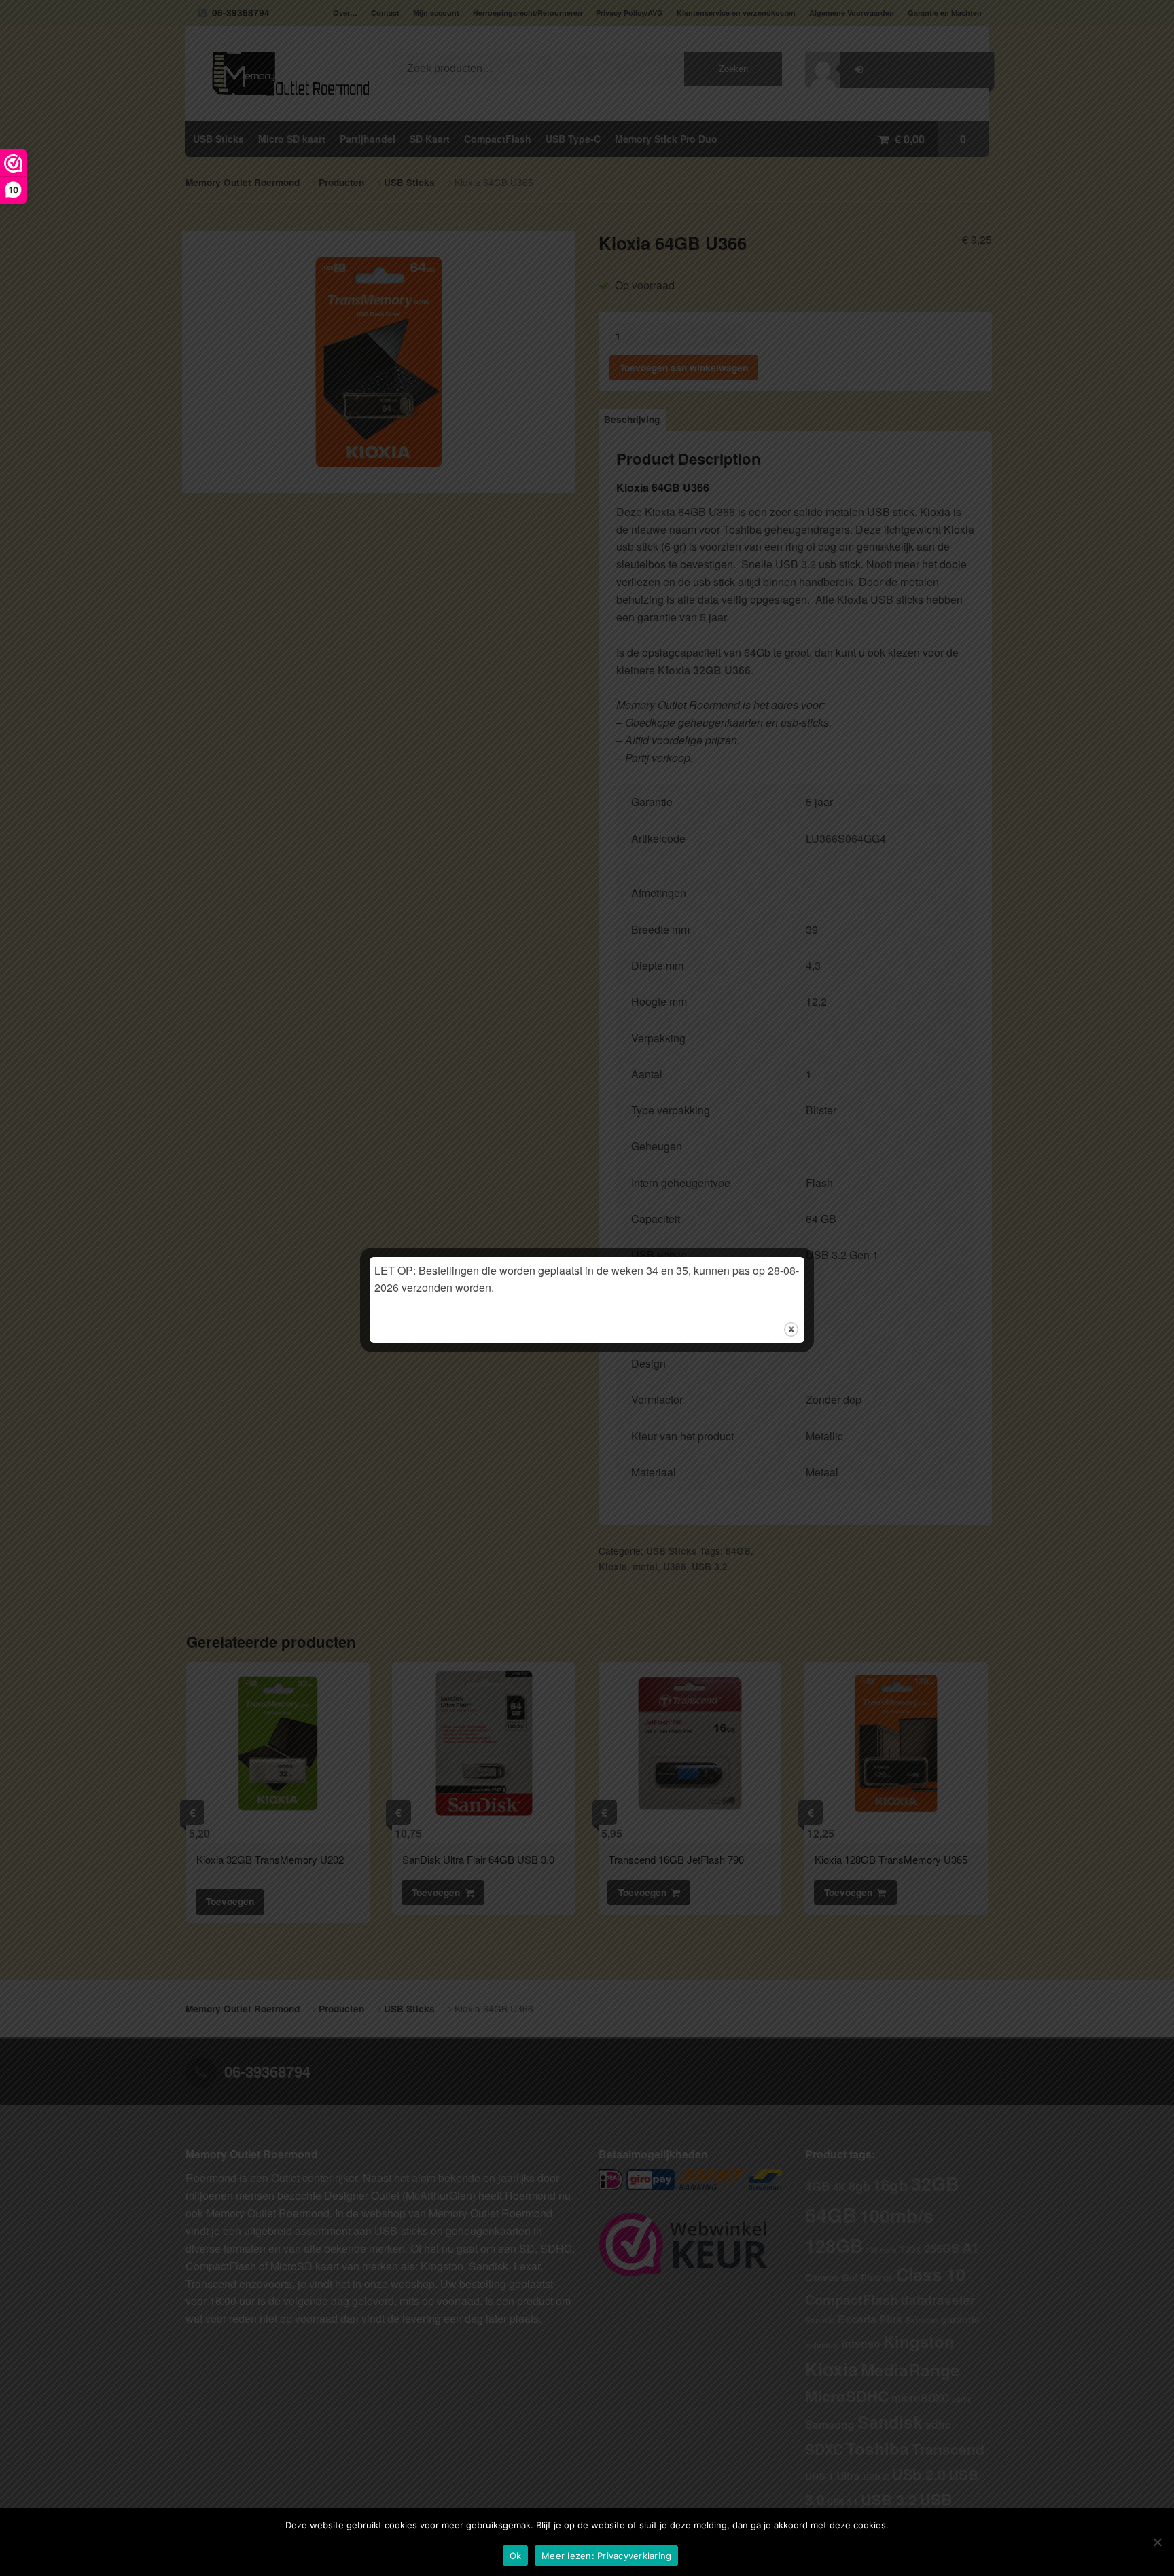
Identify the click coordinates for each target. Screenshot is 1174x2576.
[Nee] (1157, 2542)
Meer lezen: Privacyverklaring (606, 2556)
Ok (516, 2556)
